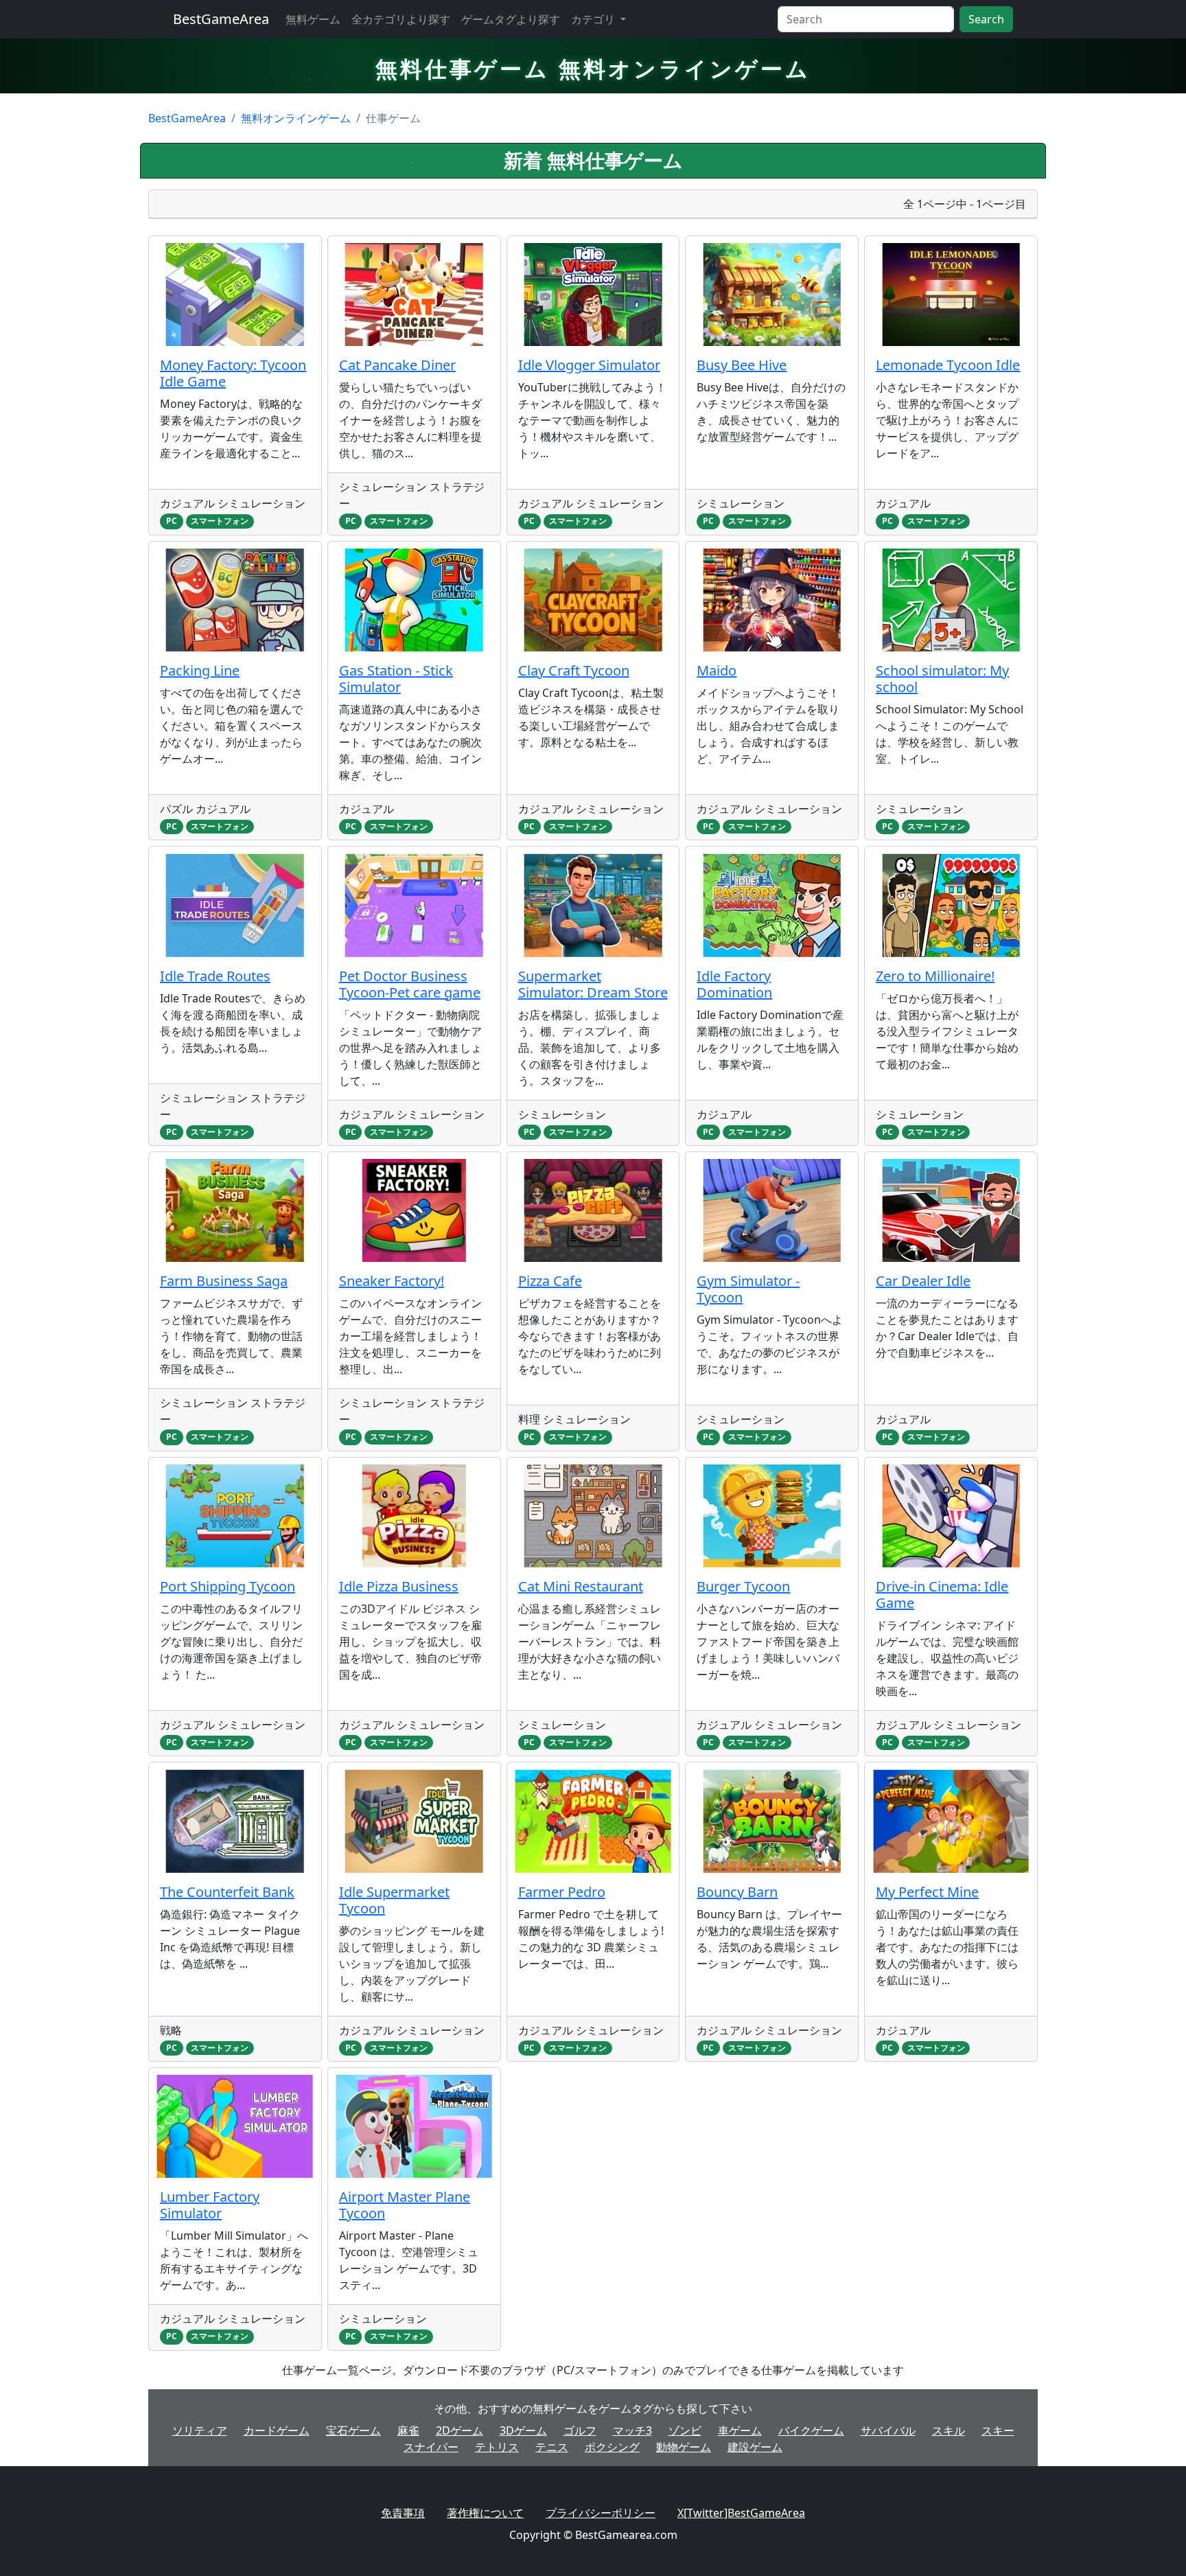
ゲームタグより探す (511, 19)
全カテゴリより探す (401, 19)
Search (986, 19)
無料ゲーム (313, 19)
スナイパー (431, 2447)
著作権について (485, 2513)
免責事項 (403, 2513)
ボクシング (612, 2447)
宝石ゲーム (353, 2430)
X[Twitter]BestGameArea (741, 2513)
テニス (552, 2447)
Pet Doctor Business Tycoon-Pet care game (410, 984)
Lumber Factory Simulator (210, 2205)
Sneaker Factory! (392, 1281)
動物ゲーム (684, 2447)
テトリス (497, 2447)
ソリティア (200, 2430)
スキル (949, 2430)
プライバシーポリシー (601, 2513)
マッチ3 (632, 2430)
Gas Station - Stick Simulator (396, 679)
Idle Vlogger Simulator (589, 365)
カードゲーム (277, 2430)
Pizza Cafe (550, 1281)
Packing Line (200, 670)
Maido (717, 670)
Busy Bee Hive (742, 365)
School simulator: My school (942, 679)
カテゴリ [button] (594, 19)
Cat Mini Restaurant (581, 1586)
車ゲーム (740, 2430)
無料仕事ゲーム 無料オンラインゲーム (593, 68)
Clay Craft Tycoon (574, 670)
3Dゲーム (523, 2430)
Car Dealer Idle (923, 1281)
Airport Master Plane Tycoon (405, 2205)
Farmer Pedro (562, 1892)
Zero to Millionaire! (935, 976)
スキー (998, 2430)
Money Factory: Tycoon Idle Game (233, 373)
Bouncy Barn (737, 1892)
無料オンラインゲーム (296, 118)
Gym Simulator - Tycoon (748, 1289)
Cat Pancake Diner (397, 365)
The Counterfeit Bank (227, 1892)
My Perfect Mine (927, 1892)
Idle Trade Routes (215, 976)
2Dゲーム (460, 2430)
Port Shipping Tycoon (228, 1586)
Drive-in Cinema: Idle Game (942, 1595)
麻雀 (408, 2430)
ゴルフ (580, 2430)
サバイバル (888, 2430)
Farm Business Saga (224, 1281)
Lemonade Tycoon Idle (948, 365)
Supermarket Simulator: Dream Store (593, 984)
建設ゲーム (755, 2447)
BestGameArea (221, 19)
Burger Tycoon (743, 1586)
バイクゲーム (811, 2430)
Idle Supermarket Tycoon (394, 1900)
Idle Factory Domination (734, 984)
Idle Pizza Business (399, 1586)
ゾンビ (685, 2430)
